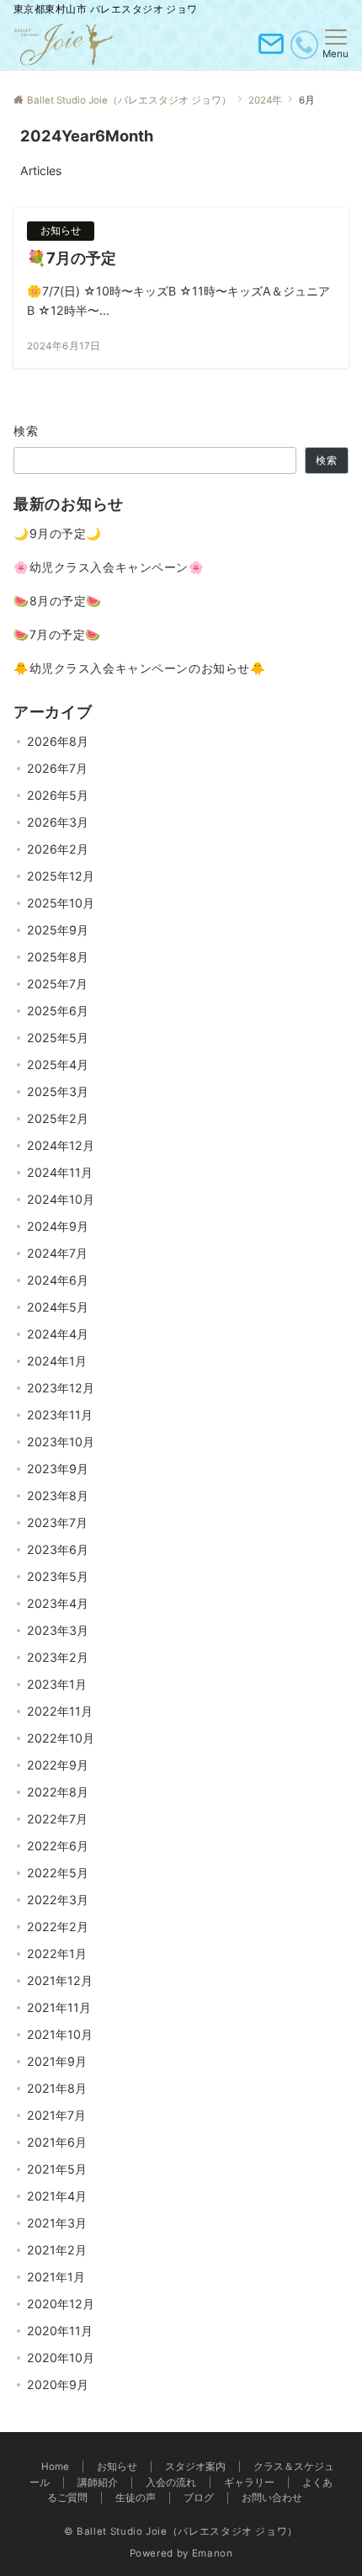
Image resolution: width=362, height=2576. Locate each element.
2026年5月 (58, 795)
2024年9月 (58, 1226)
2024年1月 (57, 1361)
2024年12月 (61, 1145)
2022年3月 (58, 1900)
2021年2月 (57, 2250)
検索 (27, 431)
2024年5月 (58, 1307)
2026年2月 (58, 849)
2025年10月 (61, 903)
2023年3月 (58, 1630)
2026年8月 (58, 741)
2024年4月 (58, 1334)
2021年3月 (57, 2223)
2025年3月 (58, 1091)
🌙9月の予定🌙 (58, 533)
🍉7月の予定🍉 (57, 634)
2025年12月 (61, 876)
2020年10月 (61, 2358)
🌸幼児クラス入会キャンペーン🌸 (109, 567)
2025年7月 (57, 984)
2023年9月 (58, 1469)
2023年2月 (58, 1657)
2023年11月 (60, 1415)
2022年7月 (57, 1819)
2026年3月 (58, 822)
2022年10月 (61, 1738)
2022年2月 (58, 1927)
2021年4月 (57, 2196)
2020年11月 (60, 2331)
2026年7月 (57, 768)
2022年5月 (58, 1873)
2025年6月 (58, 1011)
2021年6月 (57, 2142)
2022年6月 (58, 1846)
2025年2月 (58, 1118)
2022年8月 (58, 1792)
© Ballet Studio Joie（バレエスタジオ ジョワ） (181, 2531)
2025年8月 (58, 957)
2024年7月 (57, 1253)
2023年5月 (58, 1576)
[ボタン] (271, 51)
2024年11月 (60, 1172)
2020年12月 (61, 2304)
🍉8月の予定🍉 (58, 601)
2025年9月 (58, 930)
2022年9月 (58, 1765)
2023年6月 (58, 1549)
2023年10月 (61, 1442)
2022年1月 (57, 1953)
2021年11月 (59, 2007)
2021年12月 (60, 1980)
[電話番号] (304, 45)
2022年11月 (60, 1711)
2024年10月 (61, 1199)
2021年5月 (57, 2169)
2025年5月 (58, 1038)
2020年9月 (58, 2384)
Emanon (213, 2553)
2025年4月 (58, 1064)
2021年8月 (57, 2088)
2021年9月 (57, 2061)
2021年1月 (56, 2277)
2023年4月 (58, 1603)
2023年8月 (58, 1496)
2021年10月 (60, 2034)
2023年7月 (57, 1522)
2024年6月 (58, 1280)
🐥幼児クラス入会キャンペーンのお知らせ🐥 (139, 668)
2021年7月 (56, 2115)
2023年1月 (57, 1684)
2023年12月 (61, 1388)
